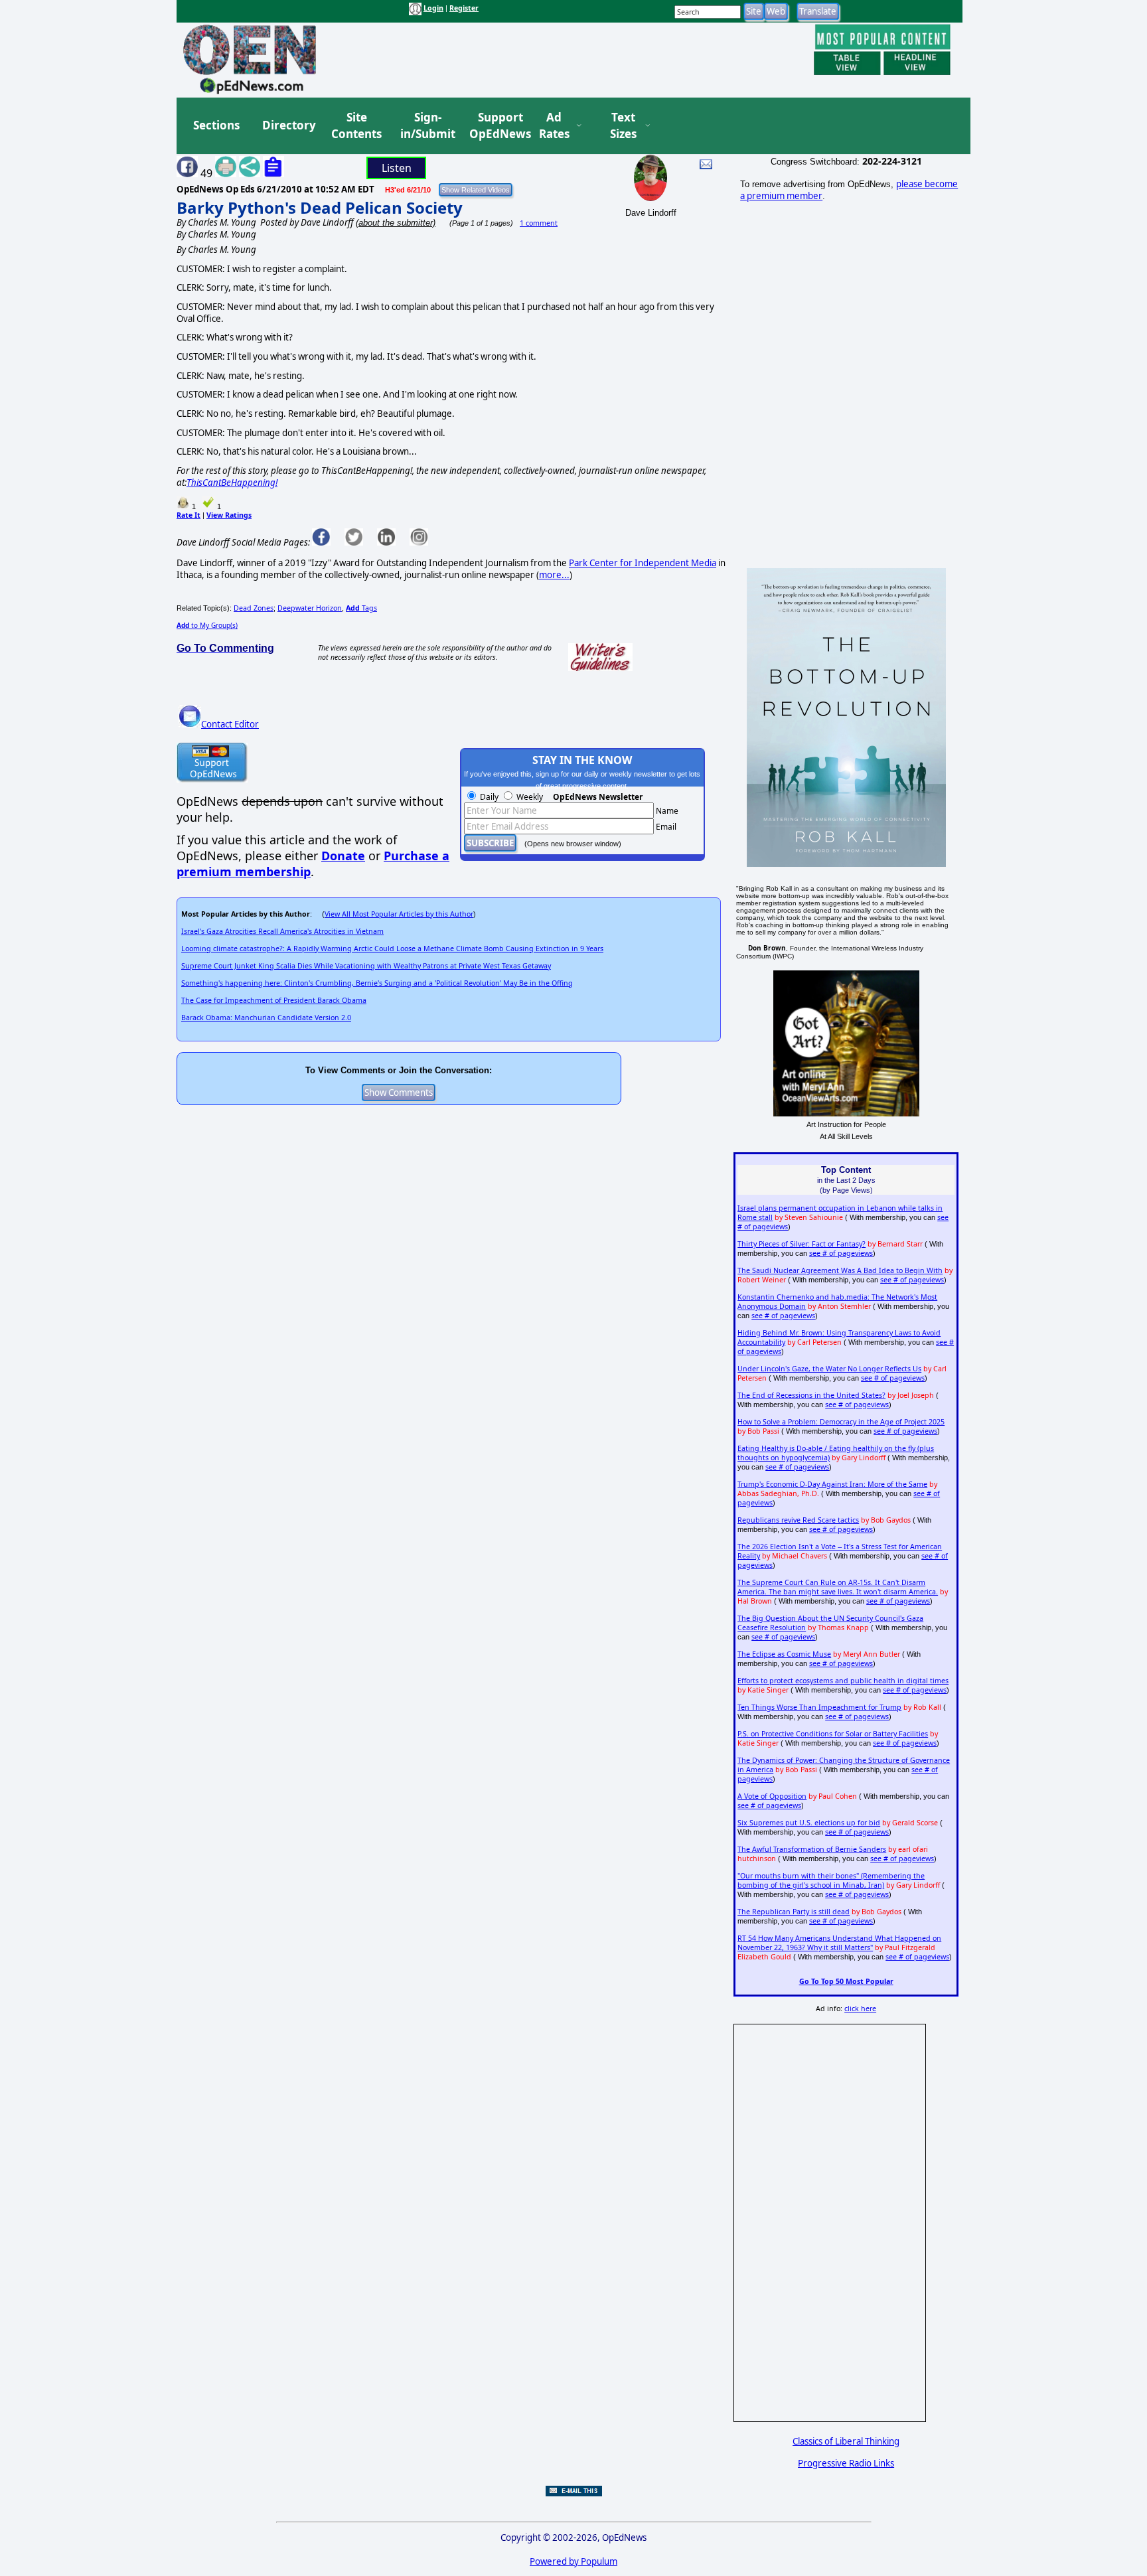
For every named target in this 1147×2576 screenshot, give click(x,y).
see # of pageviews (841, 1253)
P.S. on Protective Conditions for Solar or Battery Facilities (833, 1734)
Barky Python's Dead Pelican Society (320, 207)
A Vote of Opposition (772, 1796)
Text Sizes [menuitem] (623, 126)
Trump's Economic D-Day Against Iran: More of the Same (832, 1484)
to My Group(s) (207, 625)
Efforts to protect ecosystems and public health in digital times (843, 1681)
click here (860, 2008)
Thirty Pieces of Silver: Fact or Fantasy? (802, 1244)
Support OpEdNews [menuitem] (495, 126)
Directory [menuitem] (288, 125)
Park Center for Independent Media (643, 563)
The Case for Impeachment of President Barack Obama (274, 1000)
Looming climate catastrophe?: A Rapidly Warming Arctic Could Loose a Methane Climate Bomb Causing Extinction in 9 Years (392, 948)
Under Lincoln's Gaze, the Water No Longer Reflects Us (829, 1369)
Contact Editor (230, 724)
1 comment (539, 223)
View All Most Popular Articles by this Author (399, 914)
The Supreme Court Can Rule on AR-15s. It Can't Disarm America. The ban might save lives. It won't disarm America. (838, 1587)
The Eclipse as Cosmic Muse (784, 1654)
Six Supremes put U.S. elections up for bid (809, 1823)
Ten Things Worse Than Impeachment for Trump (819, 1707)
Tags (361, 608)
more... (554, 575)
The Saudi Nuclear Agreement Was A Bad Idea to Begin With (840, 1270)
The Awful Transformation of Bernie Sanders (812, 1849)
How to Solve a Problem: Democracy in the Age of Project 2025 (841, 1422)
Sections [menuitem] (216, 125)
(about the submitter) (396, 223)
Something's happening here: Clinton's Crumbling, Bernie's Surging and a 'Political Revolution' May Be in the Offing (377, 983)
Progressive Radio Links (846, 2463)
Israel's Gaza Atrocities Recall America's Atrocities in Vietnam (282, 931)
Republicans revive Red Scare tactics (798, 1520)
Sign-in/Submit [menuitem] (426, 126)
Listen (397, 168)
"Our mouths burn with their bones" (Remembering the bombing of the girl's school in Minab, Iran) (831, 1880)
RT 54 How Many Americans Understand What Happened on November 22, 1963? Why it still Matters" (839, 1943)
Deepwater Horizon (310, 608)
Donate (343, 856)
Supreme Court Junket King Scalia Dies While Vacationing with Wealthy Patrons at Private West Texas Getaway (366, 966)
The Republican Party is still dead (794, 1912)
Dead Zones (254, 608)
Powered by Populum (573, 2561)
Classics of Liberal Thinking (846, 2441)
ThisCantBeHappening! (232, 483)
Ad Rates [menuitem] (554, 126)
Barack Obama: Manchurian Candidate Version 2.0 (266, 1018)
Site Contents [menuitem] (356, 126)
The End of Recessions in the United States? (811, 1395)
